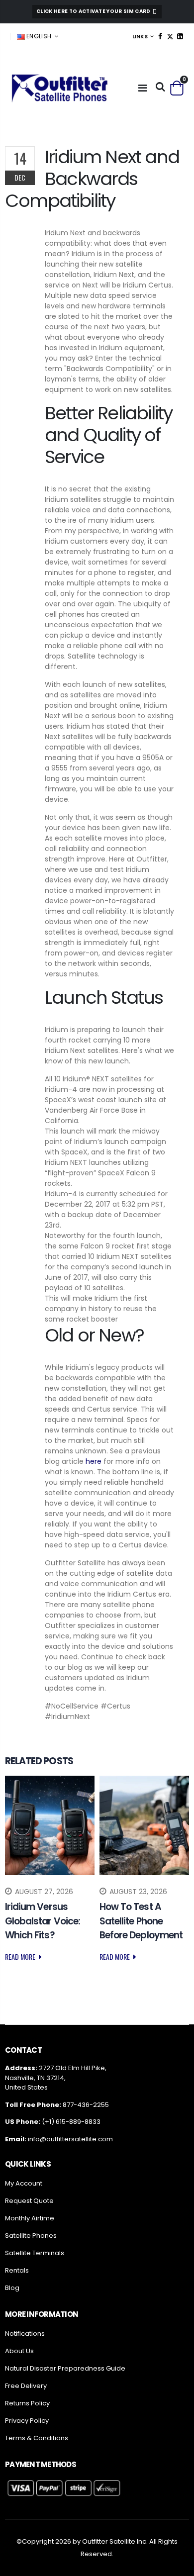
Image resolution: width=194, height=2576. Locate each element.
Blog (12, 2288)
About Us (19, 2351)
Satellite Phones (31, 2236)
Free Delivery (26, 2386)
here (94, 1461)
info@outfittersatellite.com (70, 2139)
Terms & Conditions (37, 2438)
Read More (21, 1956)
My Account (24, 2183)
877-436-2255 (86, 2105)
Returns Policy (27, 2403)
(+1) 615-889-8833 (71, 2122)
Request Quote (29, 2201)
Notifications (25, 2334)
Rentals (17, 2270)
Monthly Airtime (30, 2218)
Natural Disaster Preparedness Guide (65, 2368)
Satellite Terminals (35, 2253)
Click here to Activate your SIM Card (94, 11)
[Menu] (143, 88)
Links (140, 36)
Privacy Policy (27, 2421)
